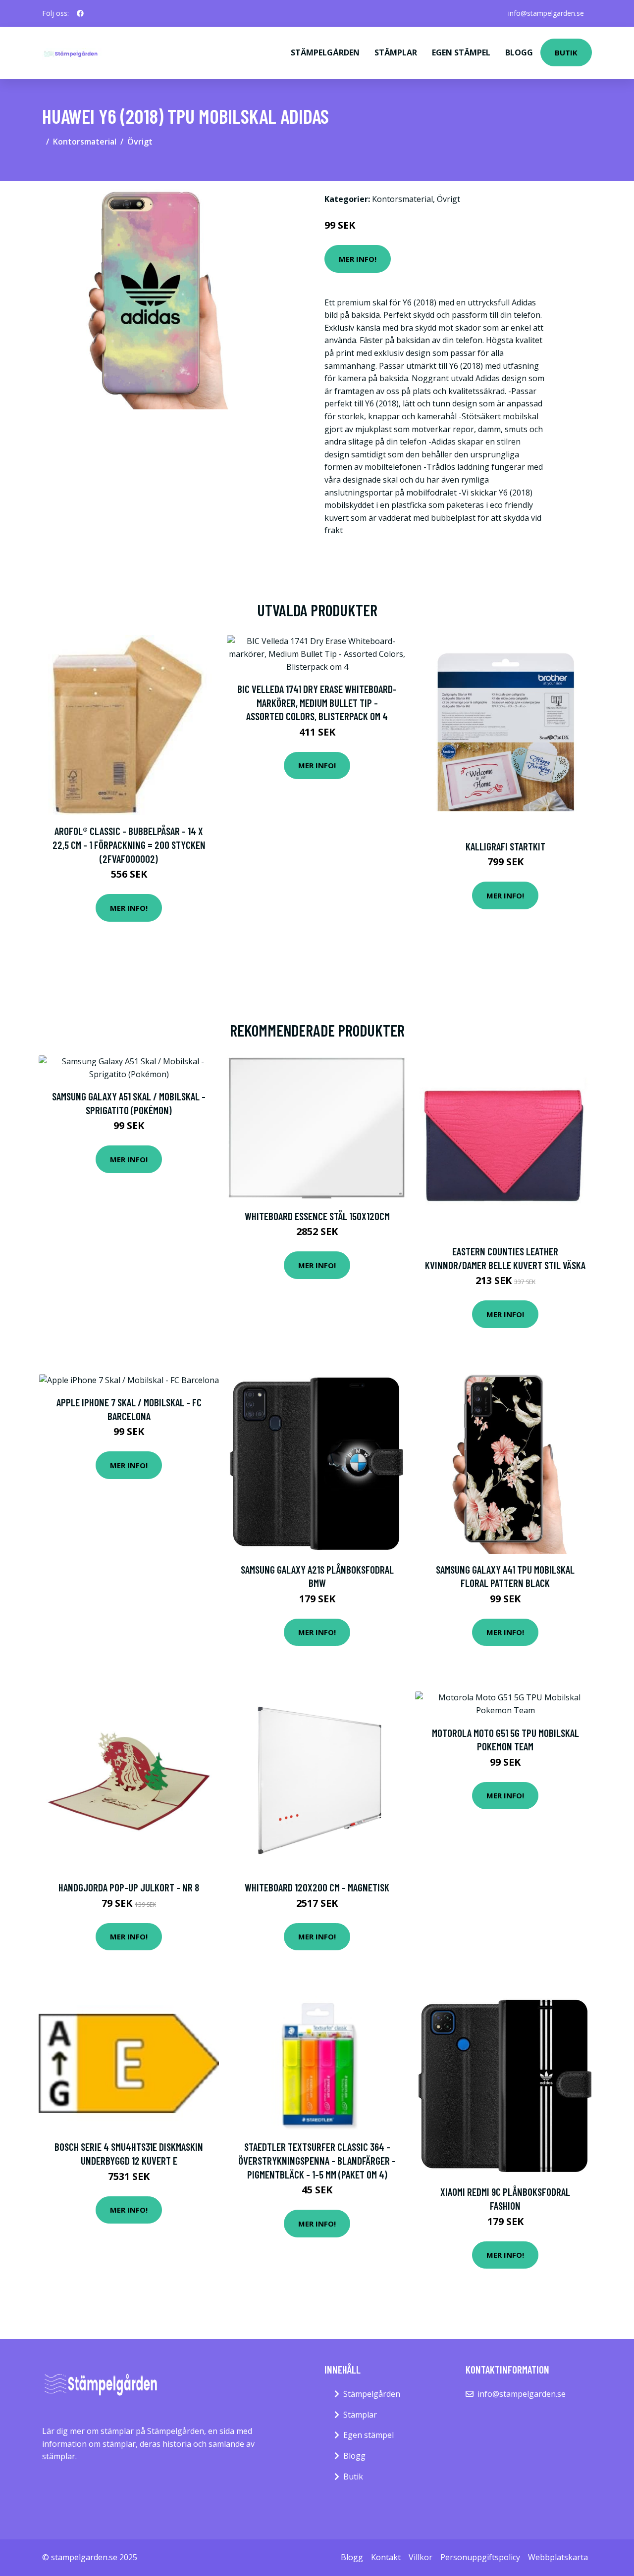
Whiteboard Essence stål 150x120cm (317, 1216)
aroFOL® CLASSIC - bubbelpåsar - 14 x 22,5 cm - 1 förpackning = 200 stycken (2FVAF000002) (129, 844)
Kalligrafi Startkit (505, 846)
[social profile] (80, 13)
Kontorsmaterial (85, 142)
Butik (566, 52)
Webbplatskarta (558, 2557)
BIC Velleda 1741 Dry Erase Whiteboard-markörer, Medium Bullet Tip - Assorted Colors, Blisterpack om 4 (317, 702)
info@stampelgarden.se (546, 13)
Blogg (519, 52)
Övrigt (140, 142)
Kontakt (386, 2557)
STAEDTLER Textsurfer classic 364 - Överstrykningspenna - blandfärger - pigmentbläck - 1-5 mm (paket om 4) (317, 2160)
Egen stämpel (461, 52)
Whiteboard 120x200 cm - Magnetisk (317, 1887)
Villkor (421, 2557)
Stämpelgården (325, 52)
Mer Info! (358, 259)
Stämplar (396, 52)
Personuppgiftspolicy (480, 2557)
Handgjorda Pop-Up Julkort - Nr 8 (129, 1887)
